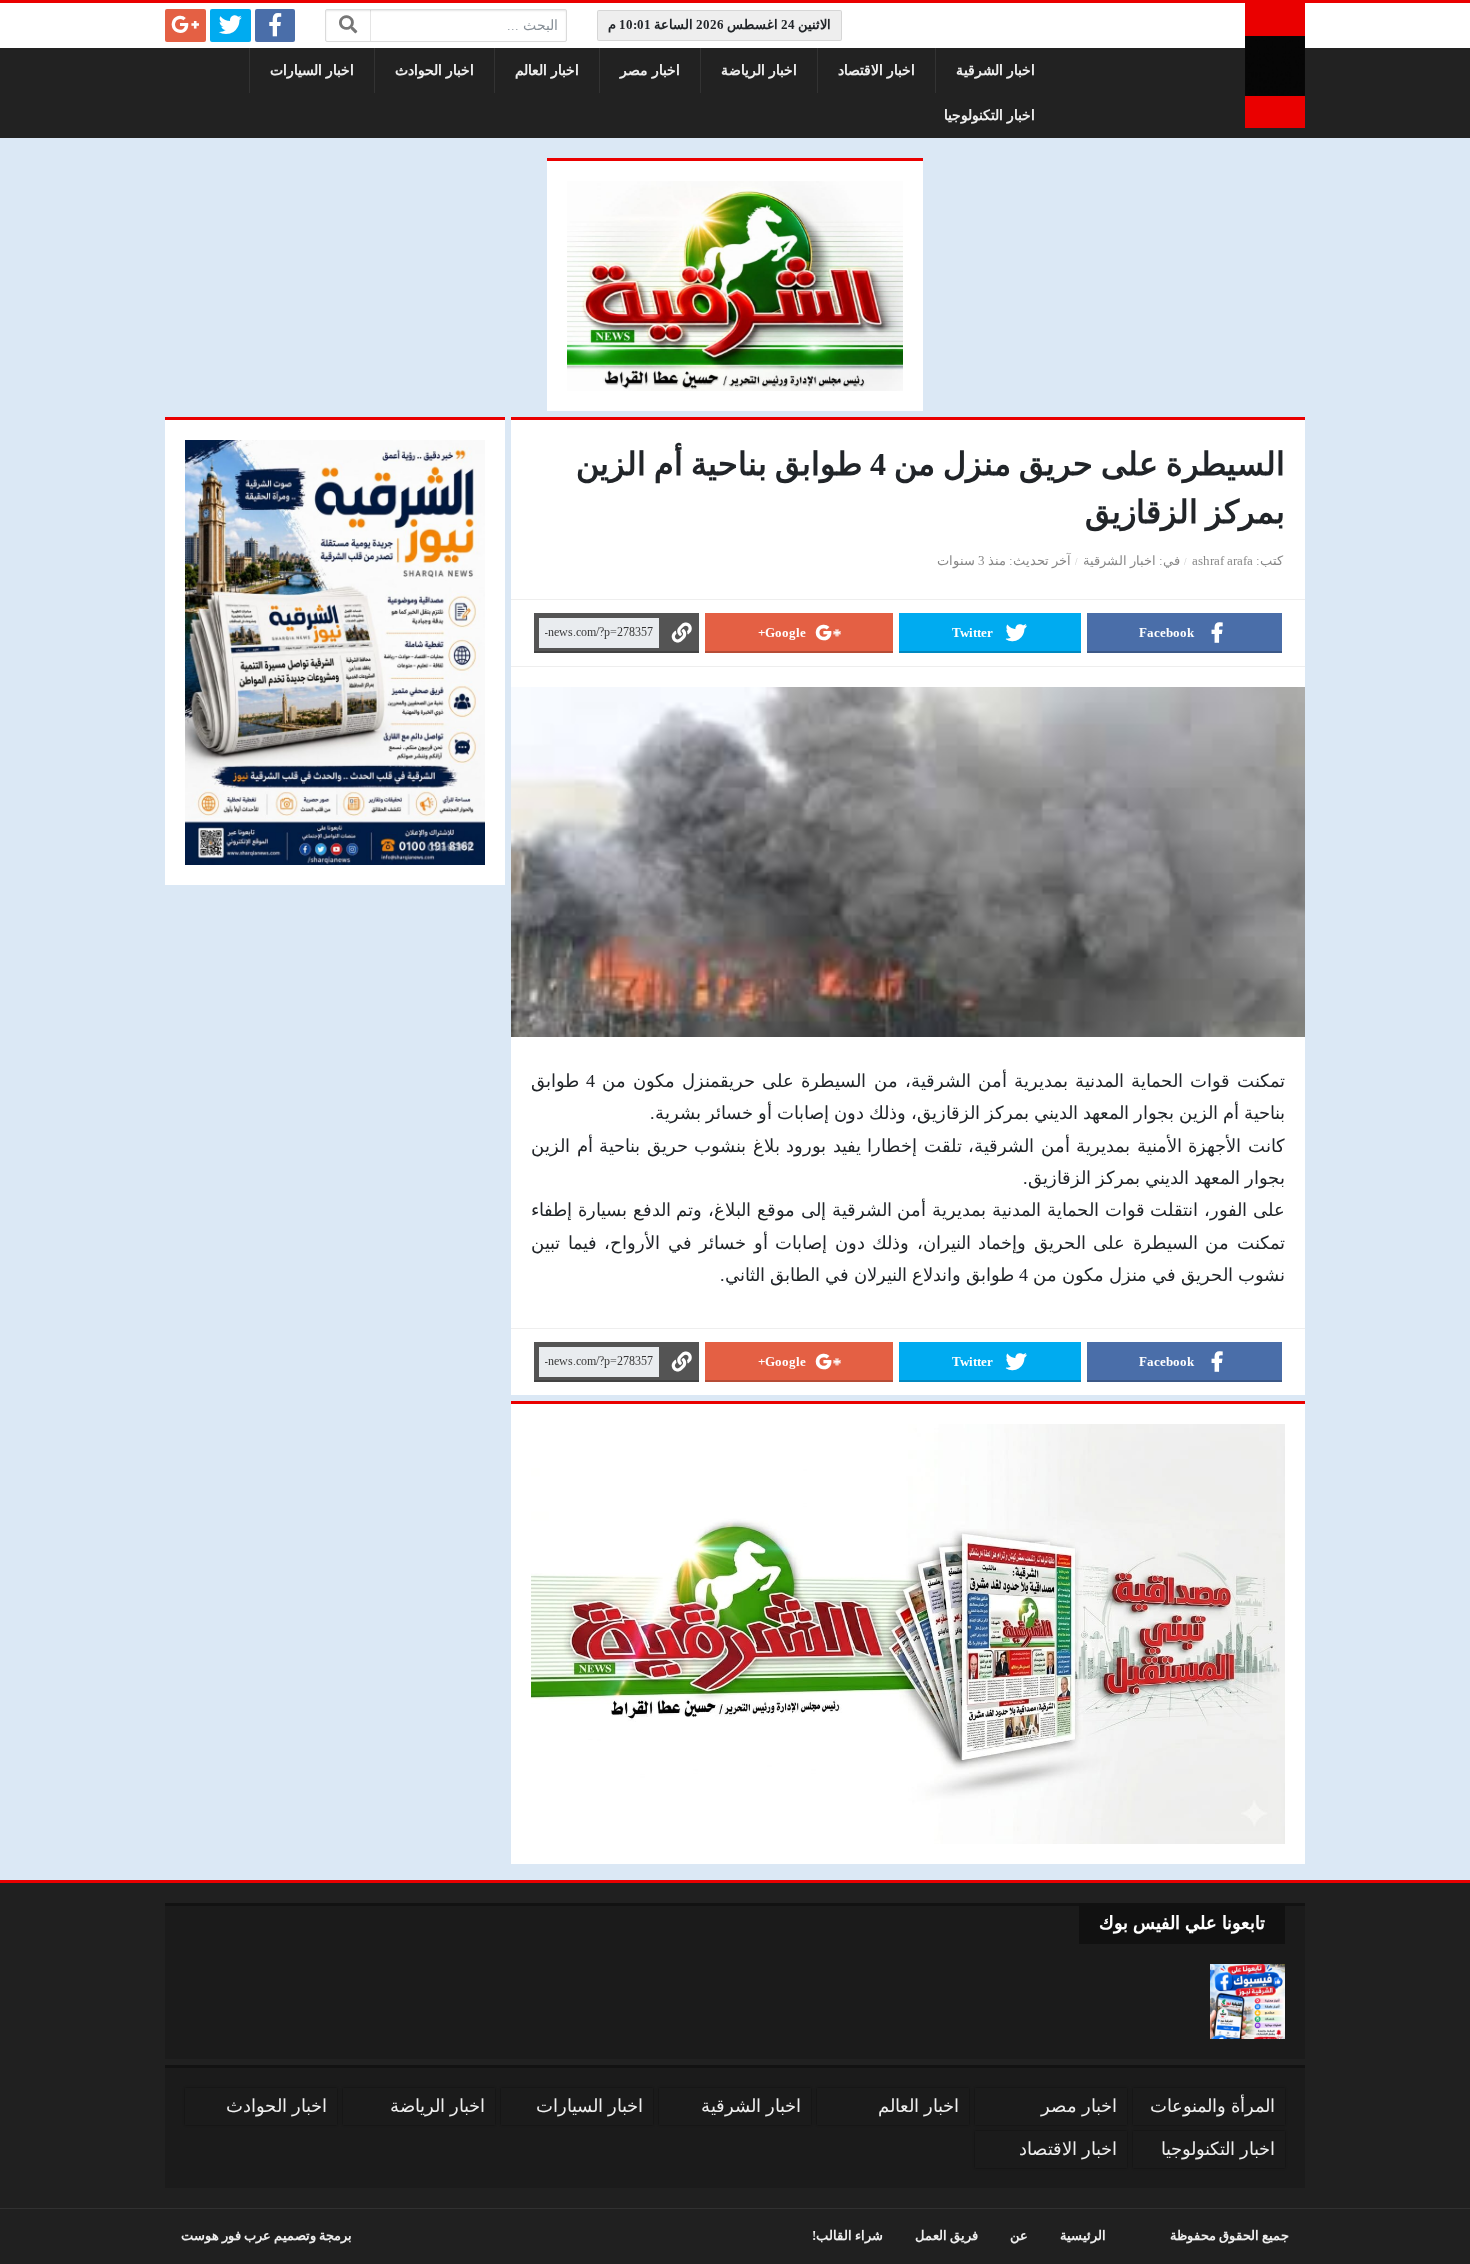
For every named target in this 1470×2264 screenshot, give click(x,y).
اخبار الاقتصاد (876, 70)
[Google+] (185, 25)
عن (1019, 2236)
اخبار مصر (650, 70)
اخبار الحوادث (434, 70)
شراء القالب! (847, 2236)
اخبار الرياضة (759, 70)
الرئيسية (1083, 2236)
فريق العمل (946, 2236)
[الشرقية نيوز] (1275, 65)
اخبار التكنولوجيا (989, 115)
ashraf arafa (1222, 561)
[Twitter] (230, 25)
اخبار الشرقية (995, 70)
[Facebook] (275, 25)
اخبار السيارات (312, 70)
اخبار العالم (547, 70)
